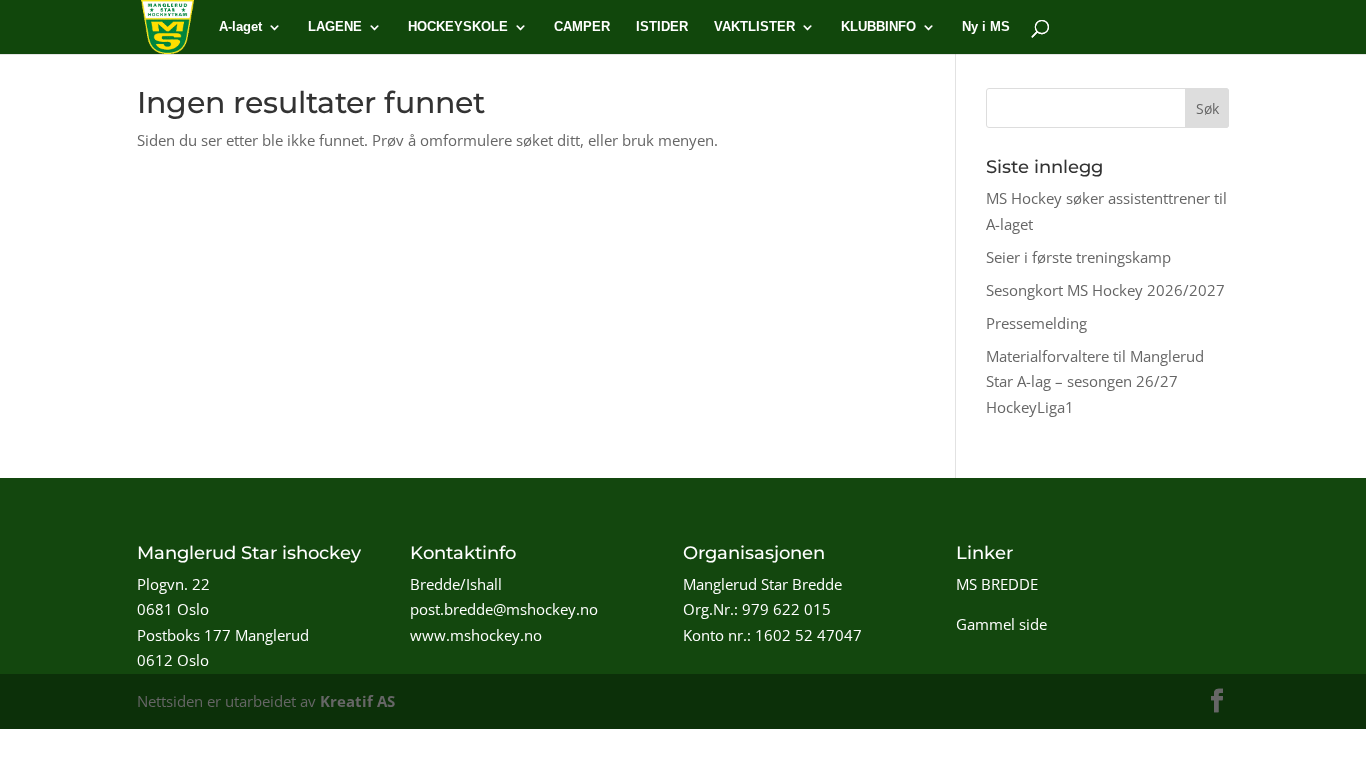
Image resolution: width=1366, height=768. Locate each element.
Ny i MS (986, 27)
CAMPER (582, 27)
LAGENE (335, 27)
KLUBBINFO (878, 27)
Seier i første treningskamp (1078, 257)
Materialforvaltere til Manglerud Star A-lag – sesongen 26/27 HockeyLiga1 (1095, 381)
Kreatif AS (357, 701)
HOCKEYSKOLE (458, 27)
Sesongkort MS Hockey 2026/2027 (1105, 290)
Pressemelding (1036, 323)
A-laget (240, 27)
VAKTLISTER (754, 27)
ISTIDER (662, 27)
